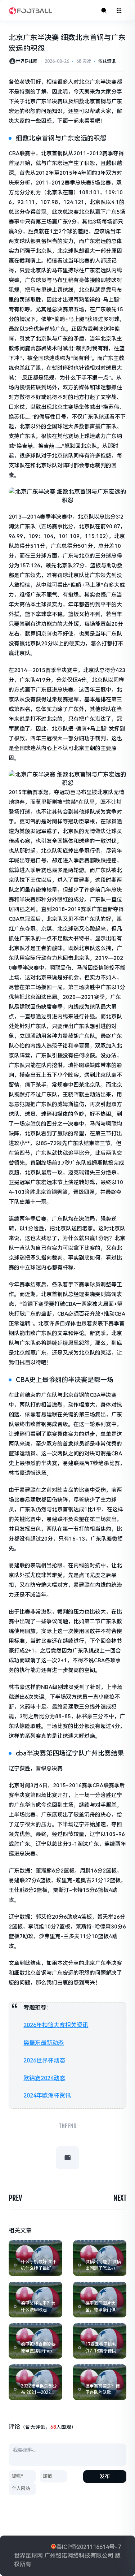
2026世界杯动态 (44, 2060)
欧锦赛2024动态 (44, 2078)
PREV (15, 2198)
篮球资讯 (107, 61)
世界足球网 (27, 61)
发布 (105, 2476)
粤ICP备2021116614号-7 (89, 2547)
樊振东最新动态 (44, 2043)
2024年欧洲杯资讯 (47, 2096)
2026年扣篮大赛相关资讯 (56, 2025)
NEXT (120, 2198)
